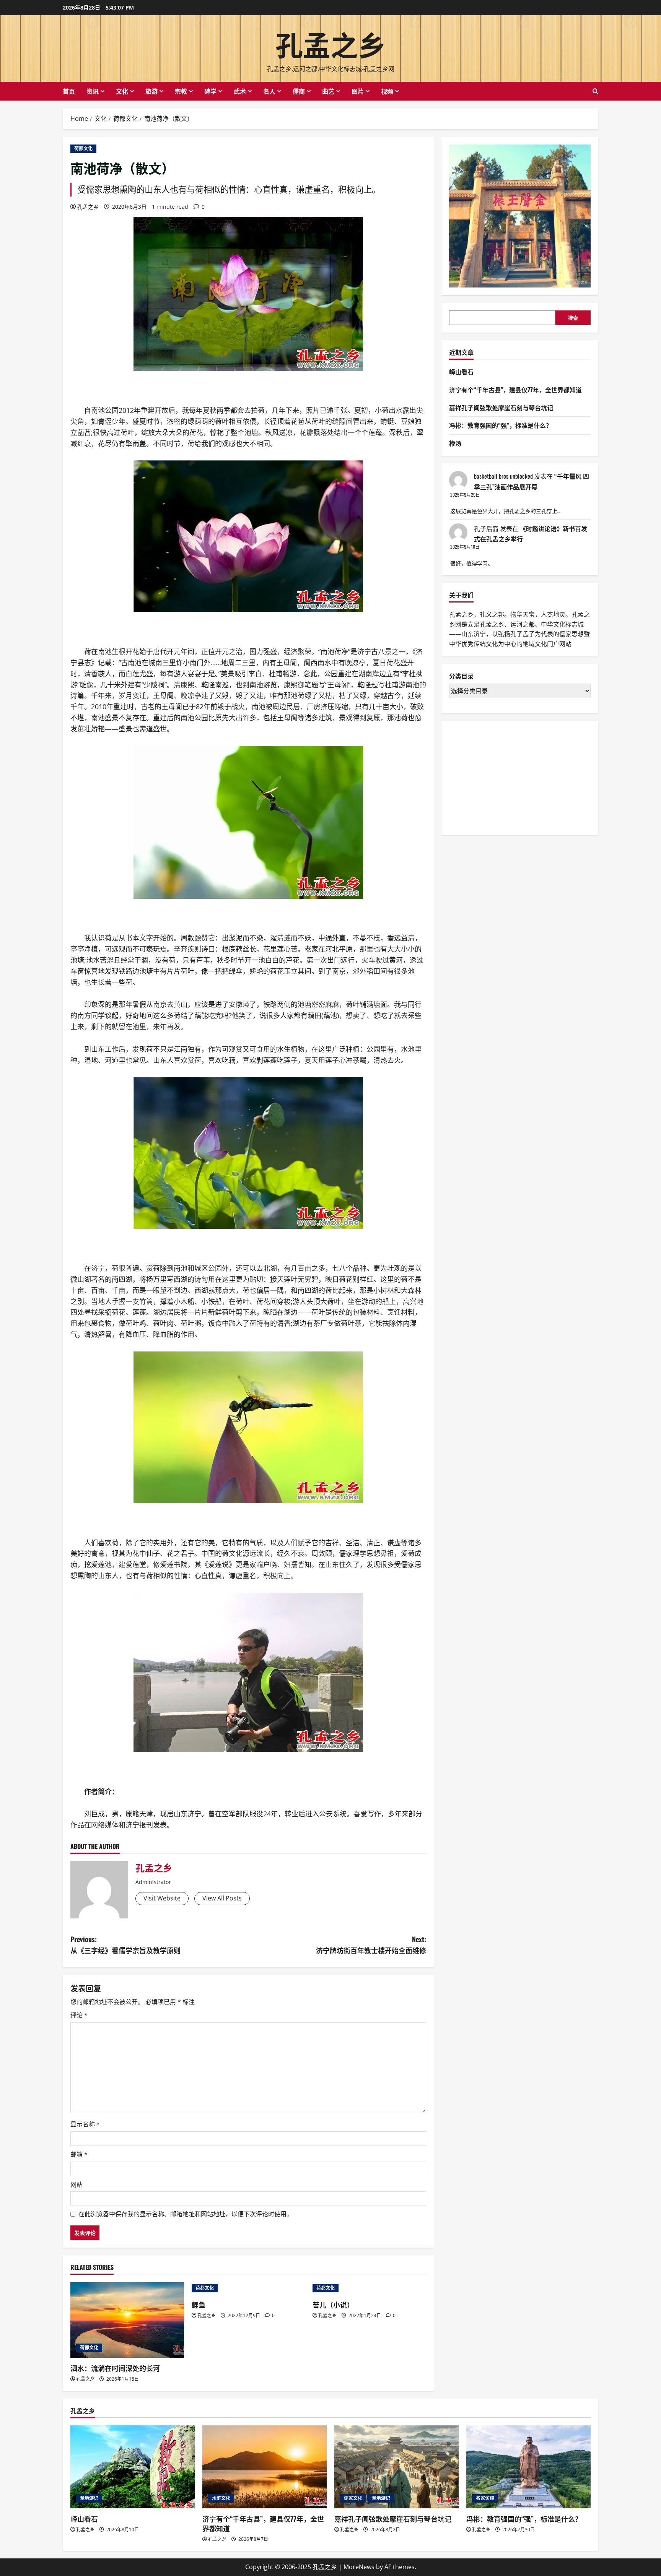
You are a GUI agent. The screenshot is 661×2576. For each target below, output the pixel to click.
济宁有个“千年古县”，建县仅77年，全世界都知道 (515, 390)
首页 (69, 91)
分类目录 (461, 676)
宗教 (181, 91)
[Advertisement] (506, 776)
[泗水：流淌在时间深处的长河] (127, 2320)
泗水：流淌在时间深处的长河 (115, 2368)
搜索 (573, 318)
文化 (122, 91)
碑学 (210, 91)
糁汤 (455, 443)
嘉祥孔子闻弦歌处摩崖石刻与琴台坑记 (501, 408)
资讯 (93, 91)
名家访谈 (485, 2498)
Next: (371, 1945)
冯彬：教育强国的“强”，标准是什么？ (501, 425)
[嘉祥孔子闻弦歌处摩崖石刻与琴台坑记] (396, 2467)
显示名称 (85, 2124)
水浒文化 (221, 2498)
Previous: (125, 1945)
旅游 (151, 91)
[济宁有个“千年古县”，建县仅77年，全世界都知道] (265, 2467)
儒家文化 (353, 2498)
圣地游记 (89, 2498)
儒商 (299, 91)
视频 (387, 91)
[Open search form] (595, 91)
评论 (79, 2015)
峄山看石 (461, 372)
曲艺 (328, 91)
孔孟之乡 (330, 43)
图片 (358, 91)
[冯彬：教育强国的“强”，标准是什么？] (528, 2467)
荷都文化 (83, 149)
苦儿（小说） (333, 2305)
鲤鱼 (199, 2305)
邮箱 (79, 2154)
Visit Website (162, 1898)
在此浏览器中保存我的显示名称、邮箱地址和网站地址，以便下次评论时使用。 (186, 2214)
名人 (269, 91)
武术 (240, 91)
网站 (77, 2185)
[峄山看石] (133, 2467)
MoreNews (359, 2567)
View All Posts (222, 1898)
